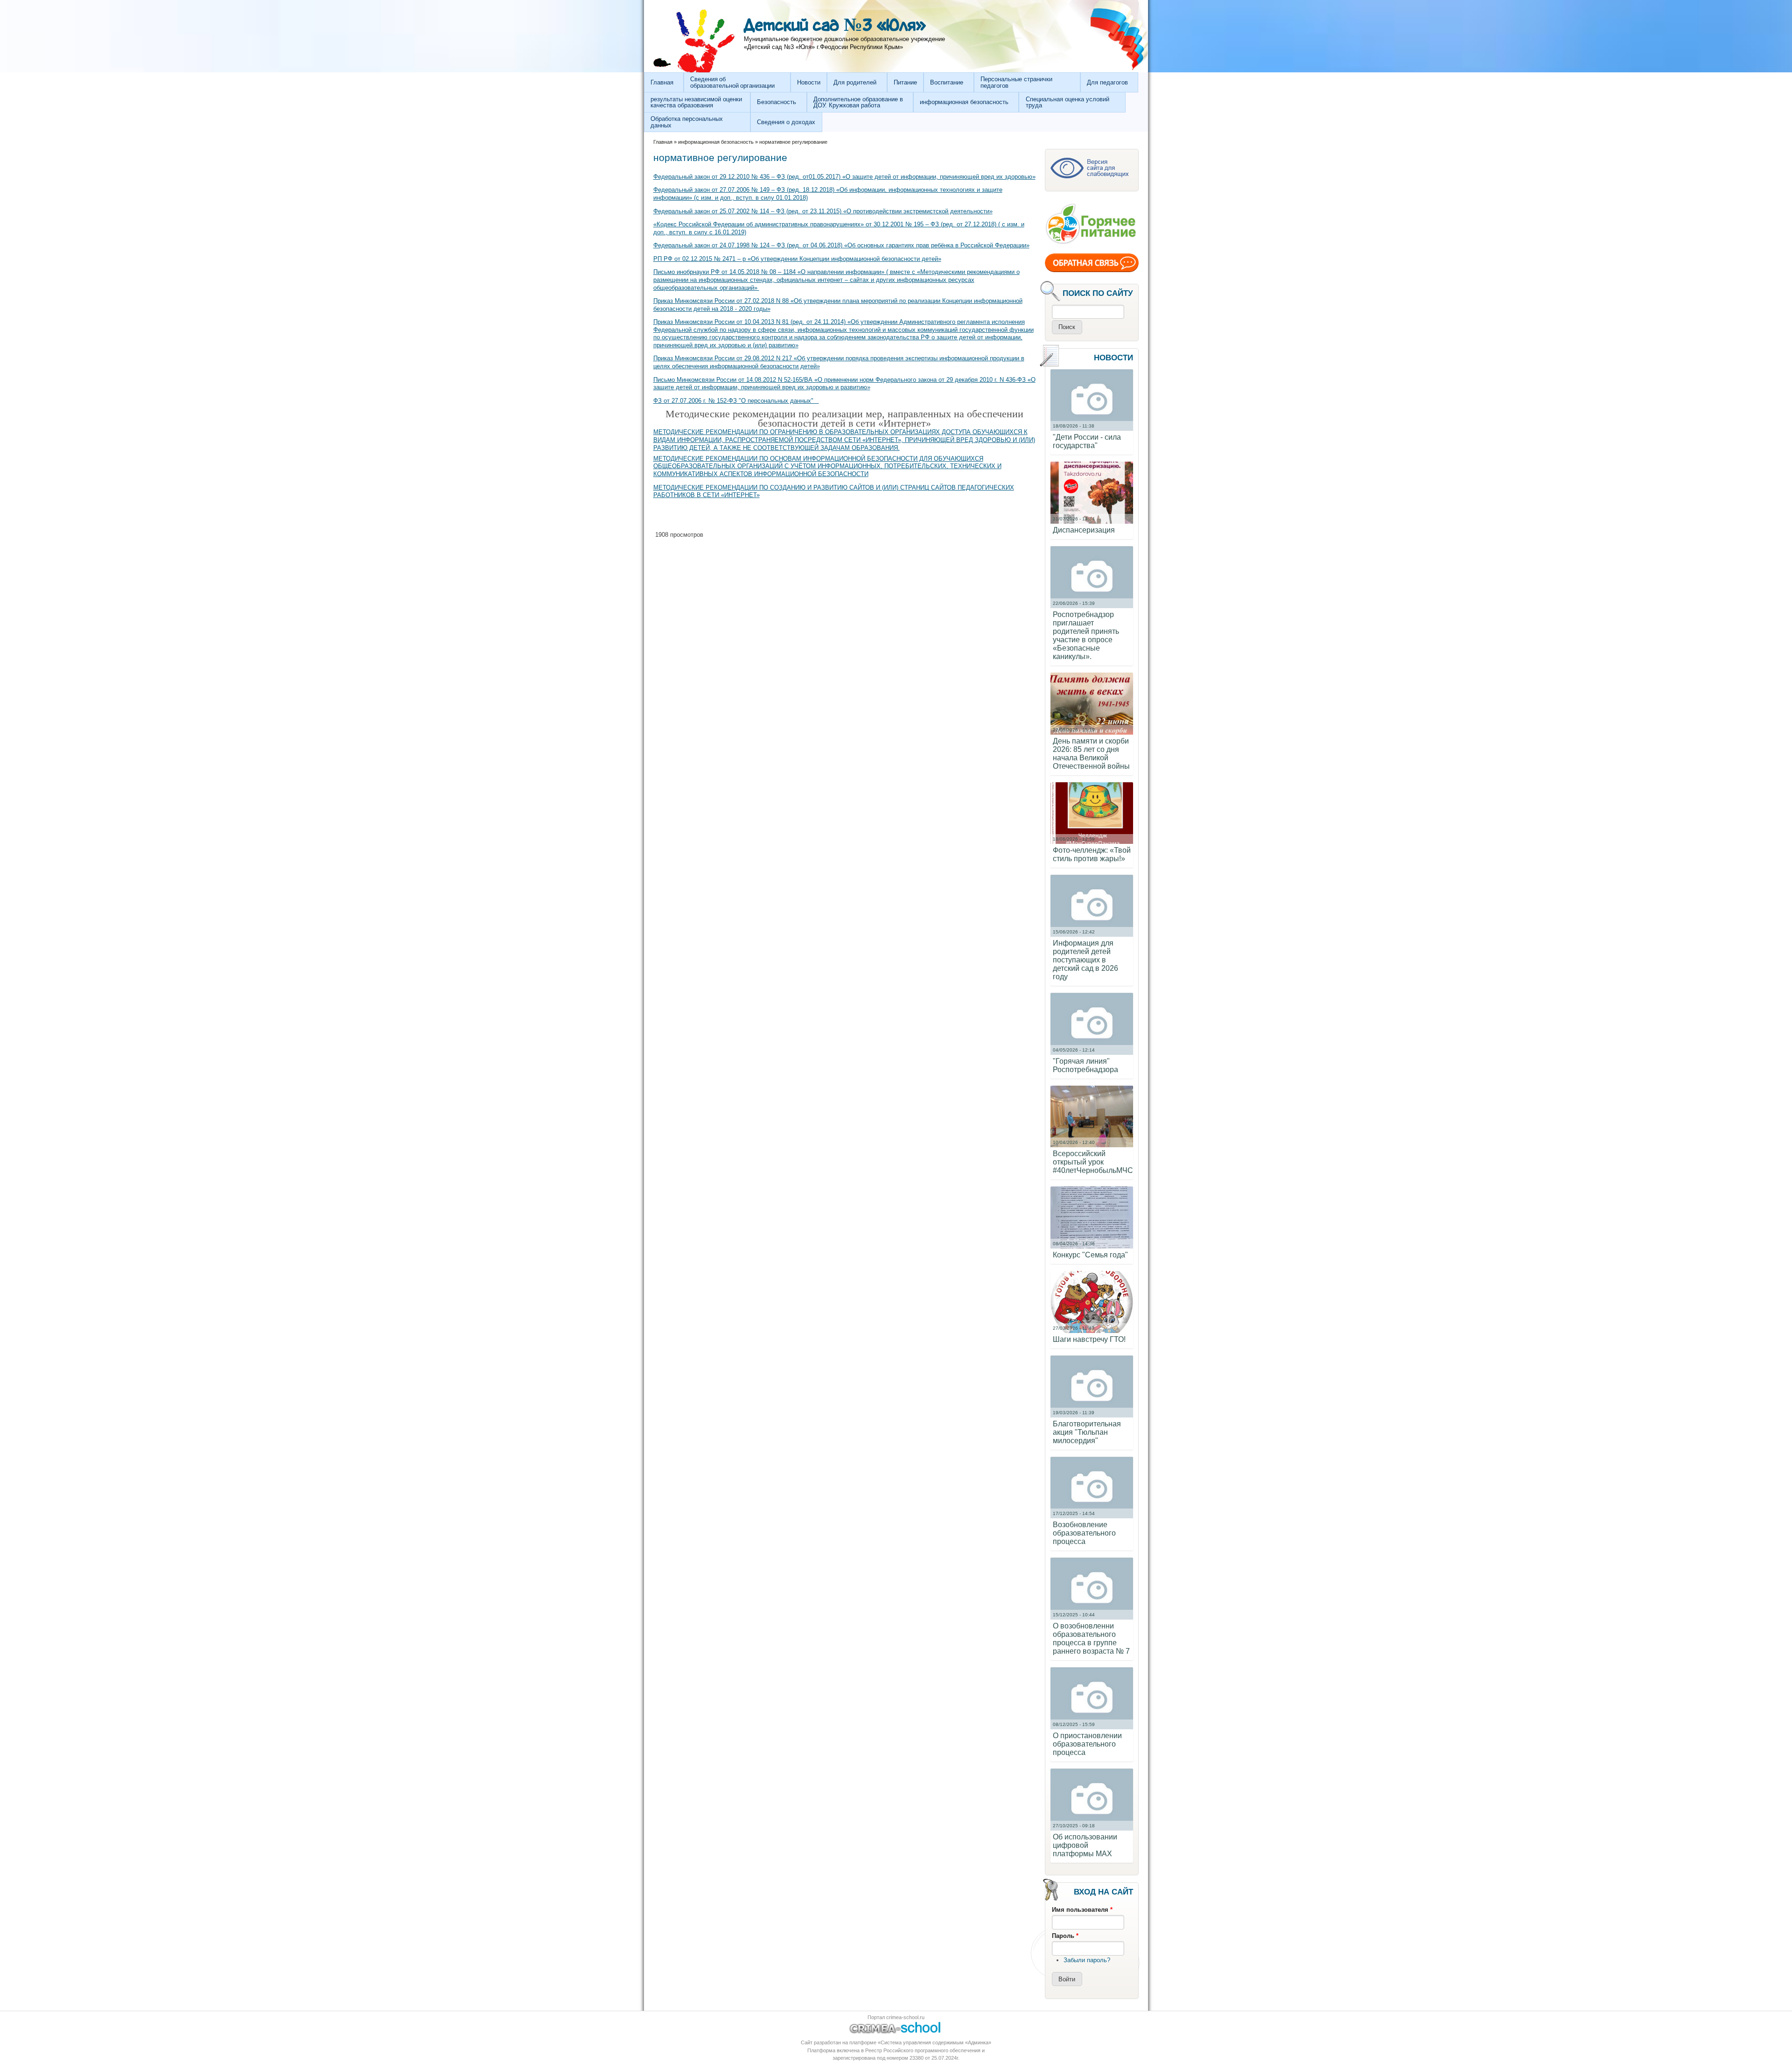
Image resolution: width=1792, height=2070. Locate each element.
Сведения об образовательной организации (732, 82)
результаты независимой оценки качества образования (696, 102)
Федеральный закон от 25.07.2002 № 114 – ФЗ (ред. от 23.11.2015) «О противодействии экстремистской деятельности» (823, 211)
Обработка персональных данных (687, 122)
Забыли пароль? (1087, 1960)
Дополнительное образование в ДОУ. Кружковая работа (858, 102)
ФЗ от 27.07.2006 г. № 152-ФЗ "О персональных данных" (736, 401)
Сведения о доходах (786, 122)
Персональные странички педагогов (1016, 82)
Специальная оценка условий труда (1067, 102)
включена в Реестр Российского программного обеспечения (909, 2050)
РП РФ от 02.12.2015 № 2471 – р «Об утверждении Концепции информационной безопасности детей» (797, 259)
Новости (809, 82)
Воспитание (947, 82)
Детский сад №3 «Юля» (835, 26)
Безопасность (777, 102)
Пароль (1065, 1936)
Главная (662, 82)
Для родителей (855, 82)
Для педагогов (1107, 82)
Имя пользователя (1082, 1910)
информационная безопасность (964, 102)
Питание (905, 82)
